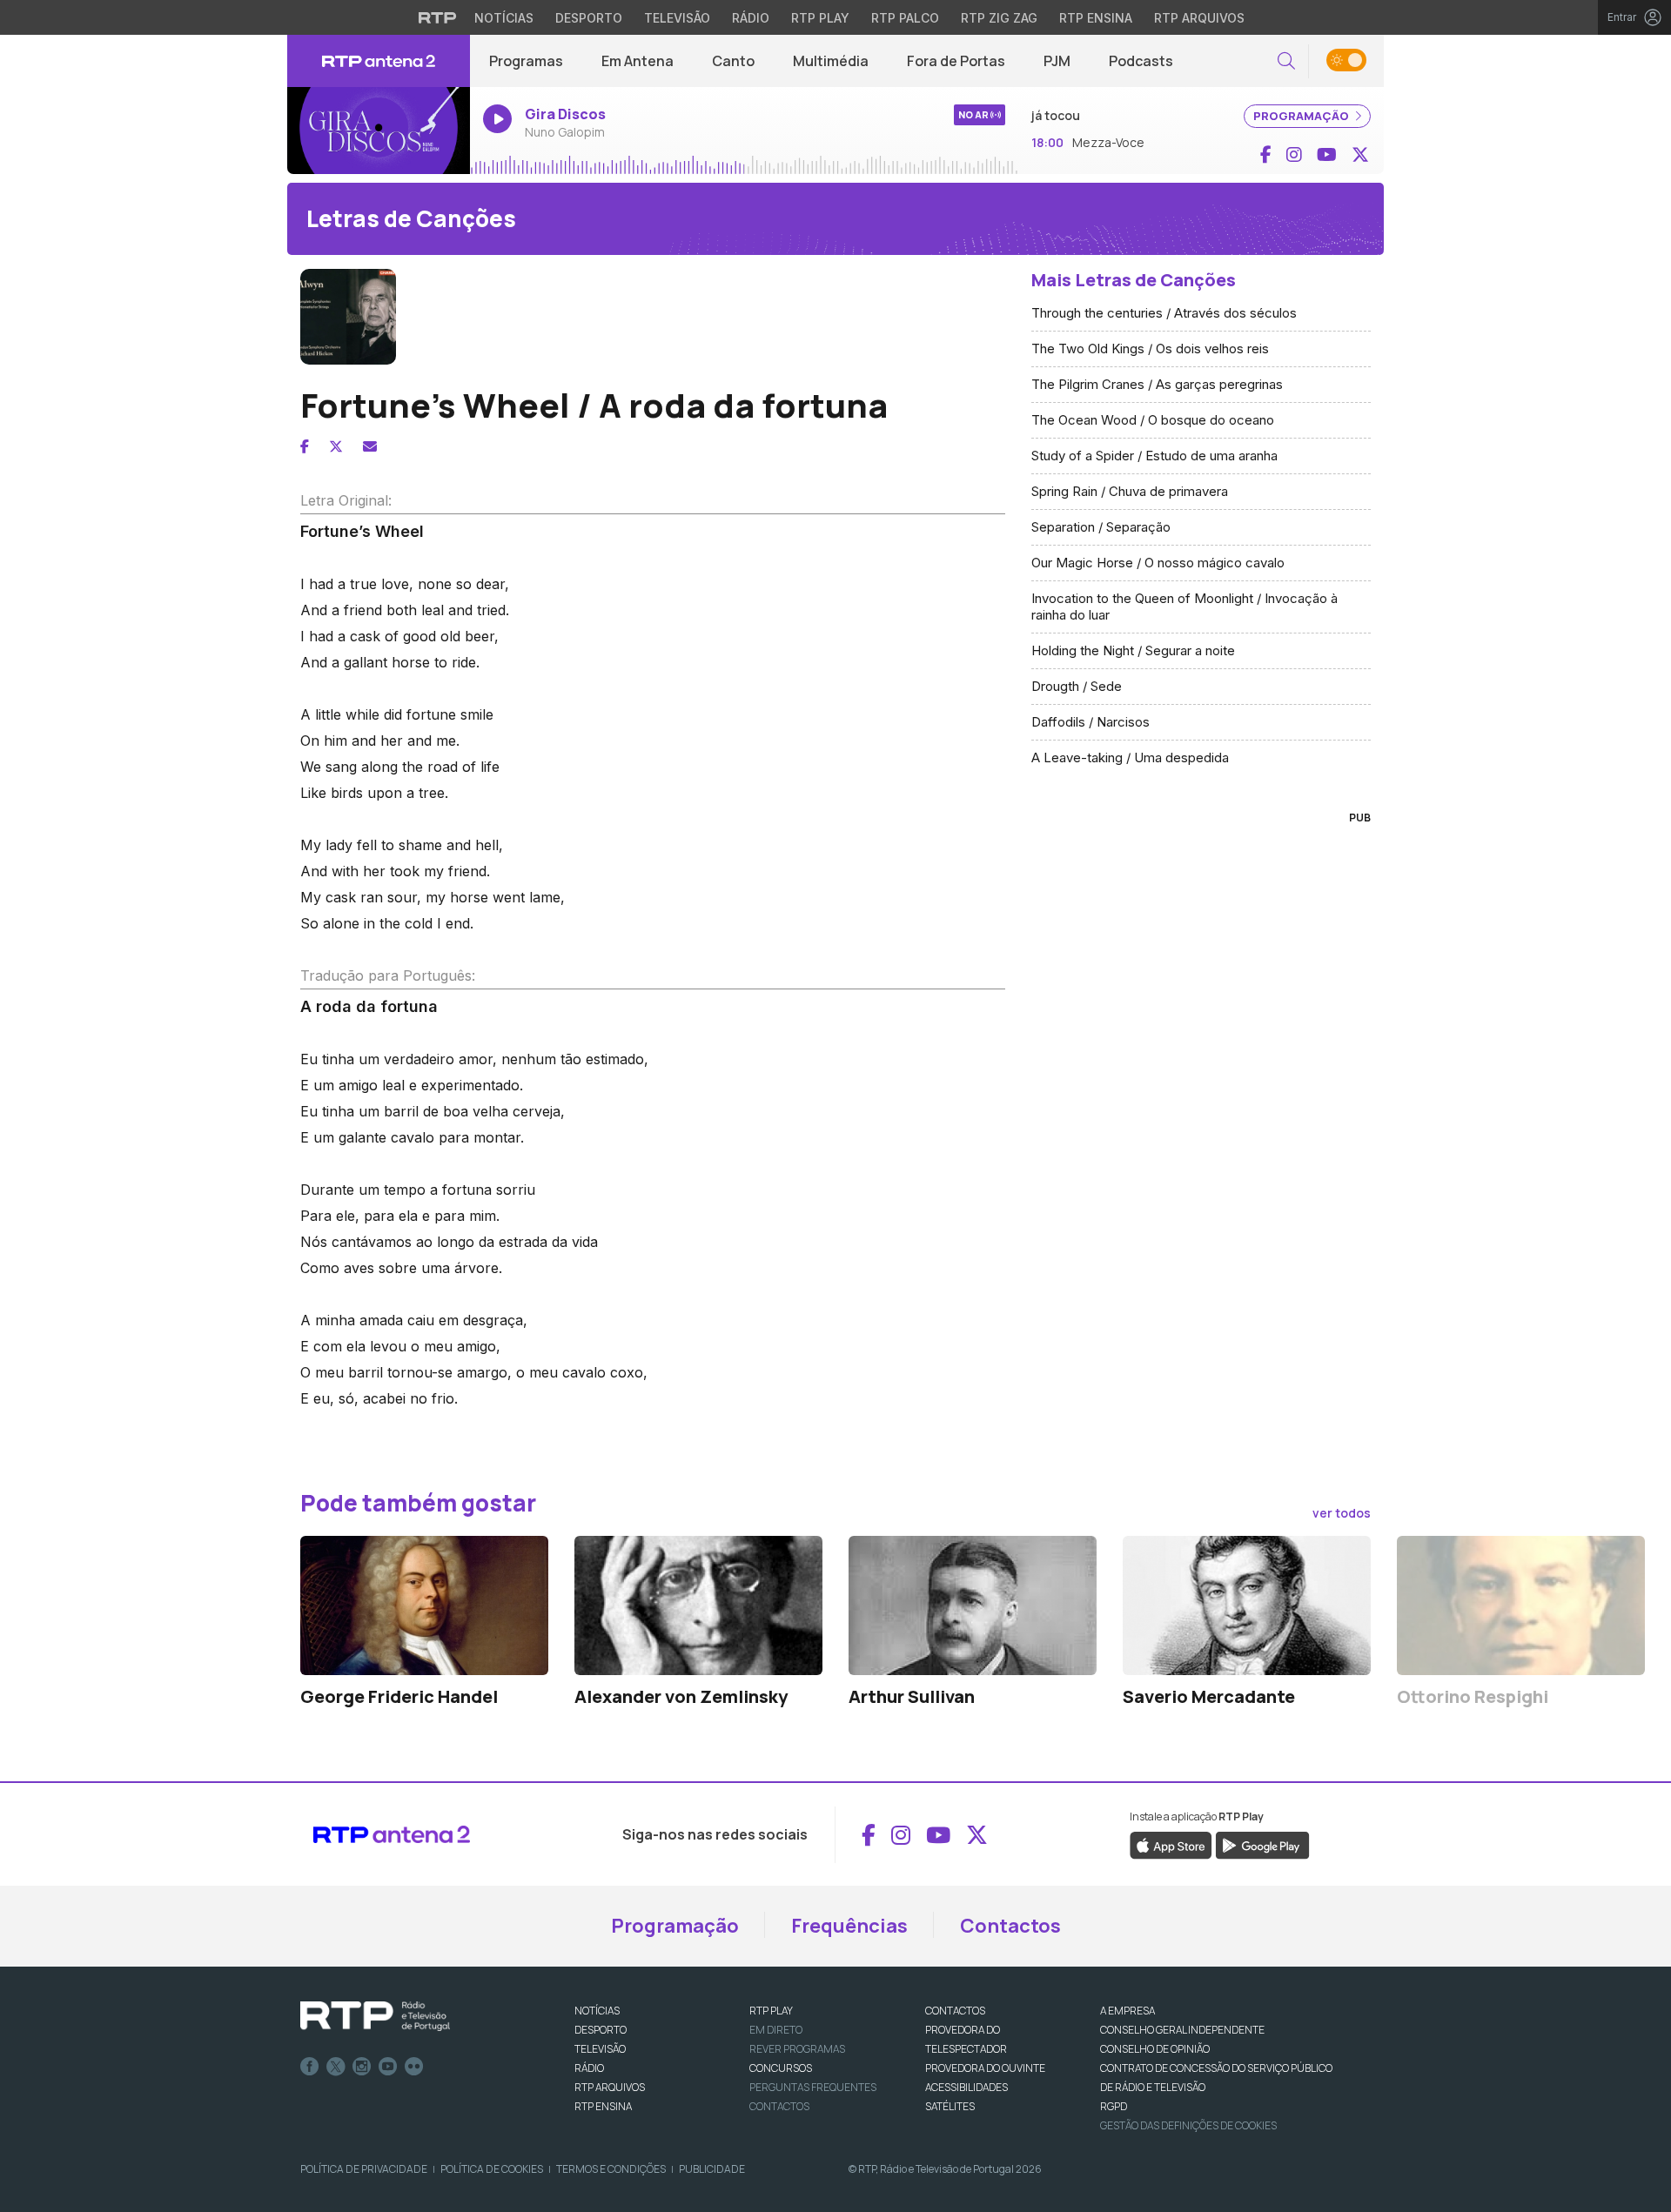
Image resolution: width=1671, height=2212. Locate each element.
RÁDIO (589, 2068)
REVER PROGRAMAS (797, 2049)
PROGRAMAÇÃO (1302, 116)
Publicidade (712, 2169)
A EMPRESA (1127, 2011)
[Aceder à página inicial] (379, 61)
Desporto (589, 18)
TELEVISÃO (600, 2049)
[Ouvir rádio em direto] (379, 131)
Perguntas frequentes (813, 2087)
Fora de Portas (956, 61)
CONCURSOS (781, 2068)
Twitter (336, 2067)
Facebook (310, 2067)
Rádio (751, 18)
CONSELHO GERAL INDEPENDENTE (1182, 2030)
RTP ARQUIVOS (610, 2087)
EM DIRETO (776, 2030)
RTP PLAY (771, 2011)
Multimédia (831, 61)
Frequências (849, 1926)
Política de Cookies (492, 2169)
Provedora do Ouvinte (985, 2068)
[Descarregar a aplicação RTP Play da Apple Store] (1171, 1845)
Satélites (950, 2106)
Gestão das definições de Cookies (1188, 2125)
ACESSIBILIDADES (966, 2087)
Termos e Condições (611, 2169)
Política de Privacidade (364, 2169)
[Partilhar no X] (336, 446)
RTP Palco (905, 18)
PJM (1057, 61)
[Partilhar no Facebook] (305, 446)
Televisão (677, 18)
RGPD (1114, 2106)
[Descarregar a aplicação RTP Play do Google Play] (1262, 1845)
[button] (1286, 61)
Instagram (362, 2067)
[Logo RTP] (375, 2016)
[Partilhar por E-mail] (370, 446)
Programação (675, 1926)
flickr (414, 2067)
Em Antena (638, 61)
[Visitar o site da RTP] (438, 17)
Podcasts (1141, 61)
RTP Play (820, 18)
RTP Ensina (1096, 18)
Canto (733, 61)
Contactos (1010, 1926)
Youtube (388, 2067)
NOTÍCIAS (597, 2011)
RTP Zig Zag (999, 18)
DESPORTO (601, 2030)
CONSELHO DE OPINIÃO (1155, 2049)
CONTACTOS (955, 2011)
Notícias (504, 18)
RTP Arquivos (1199, 18)
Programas (526, 61)
